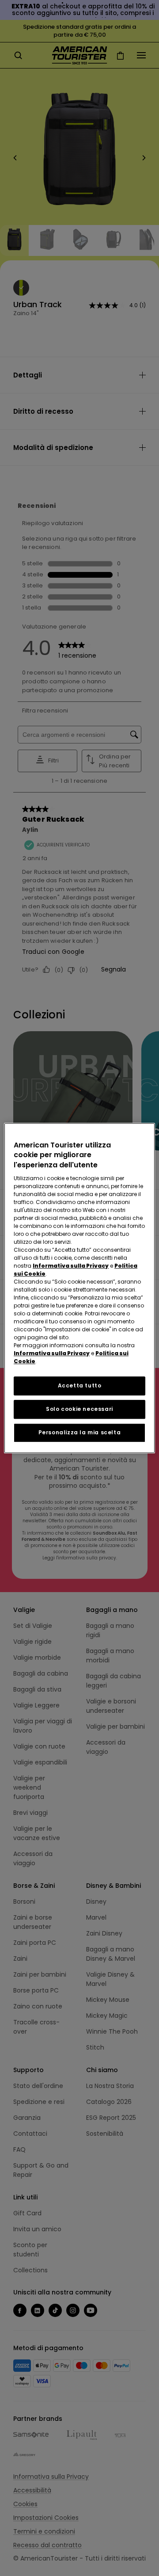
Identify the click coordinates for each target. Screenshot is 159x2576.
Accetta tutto (80, 1385)
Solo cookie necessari (79, 1409)
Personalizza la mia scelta (80, 1432)
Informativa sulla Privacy (71, 1266)
